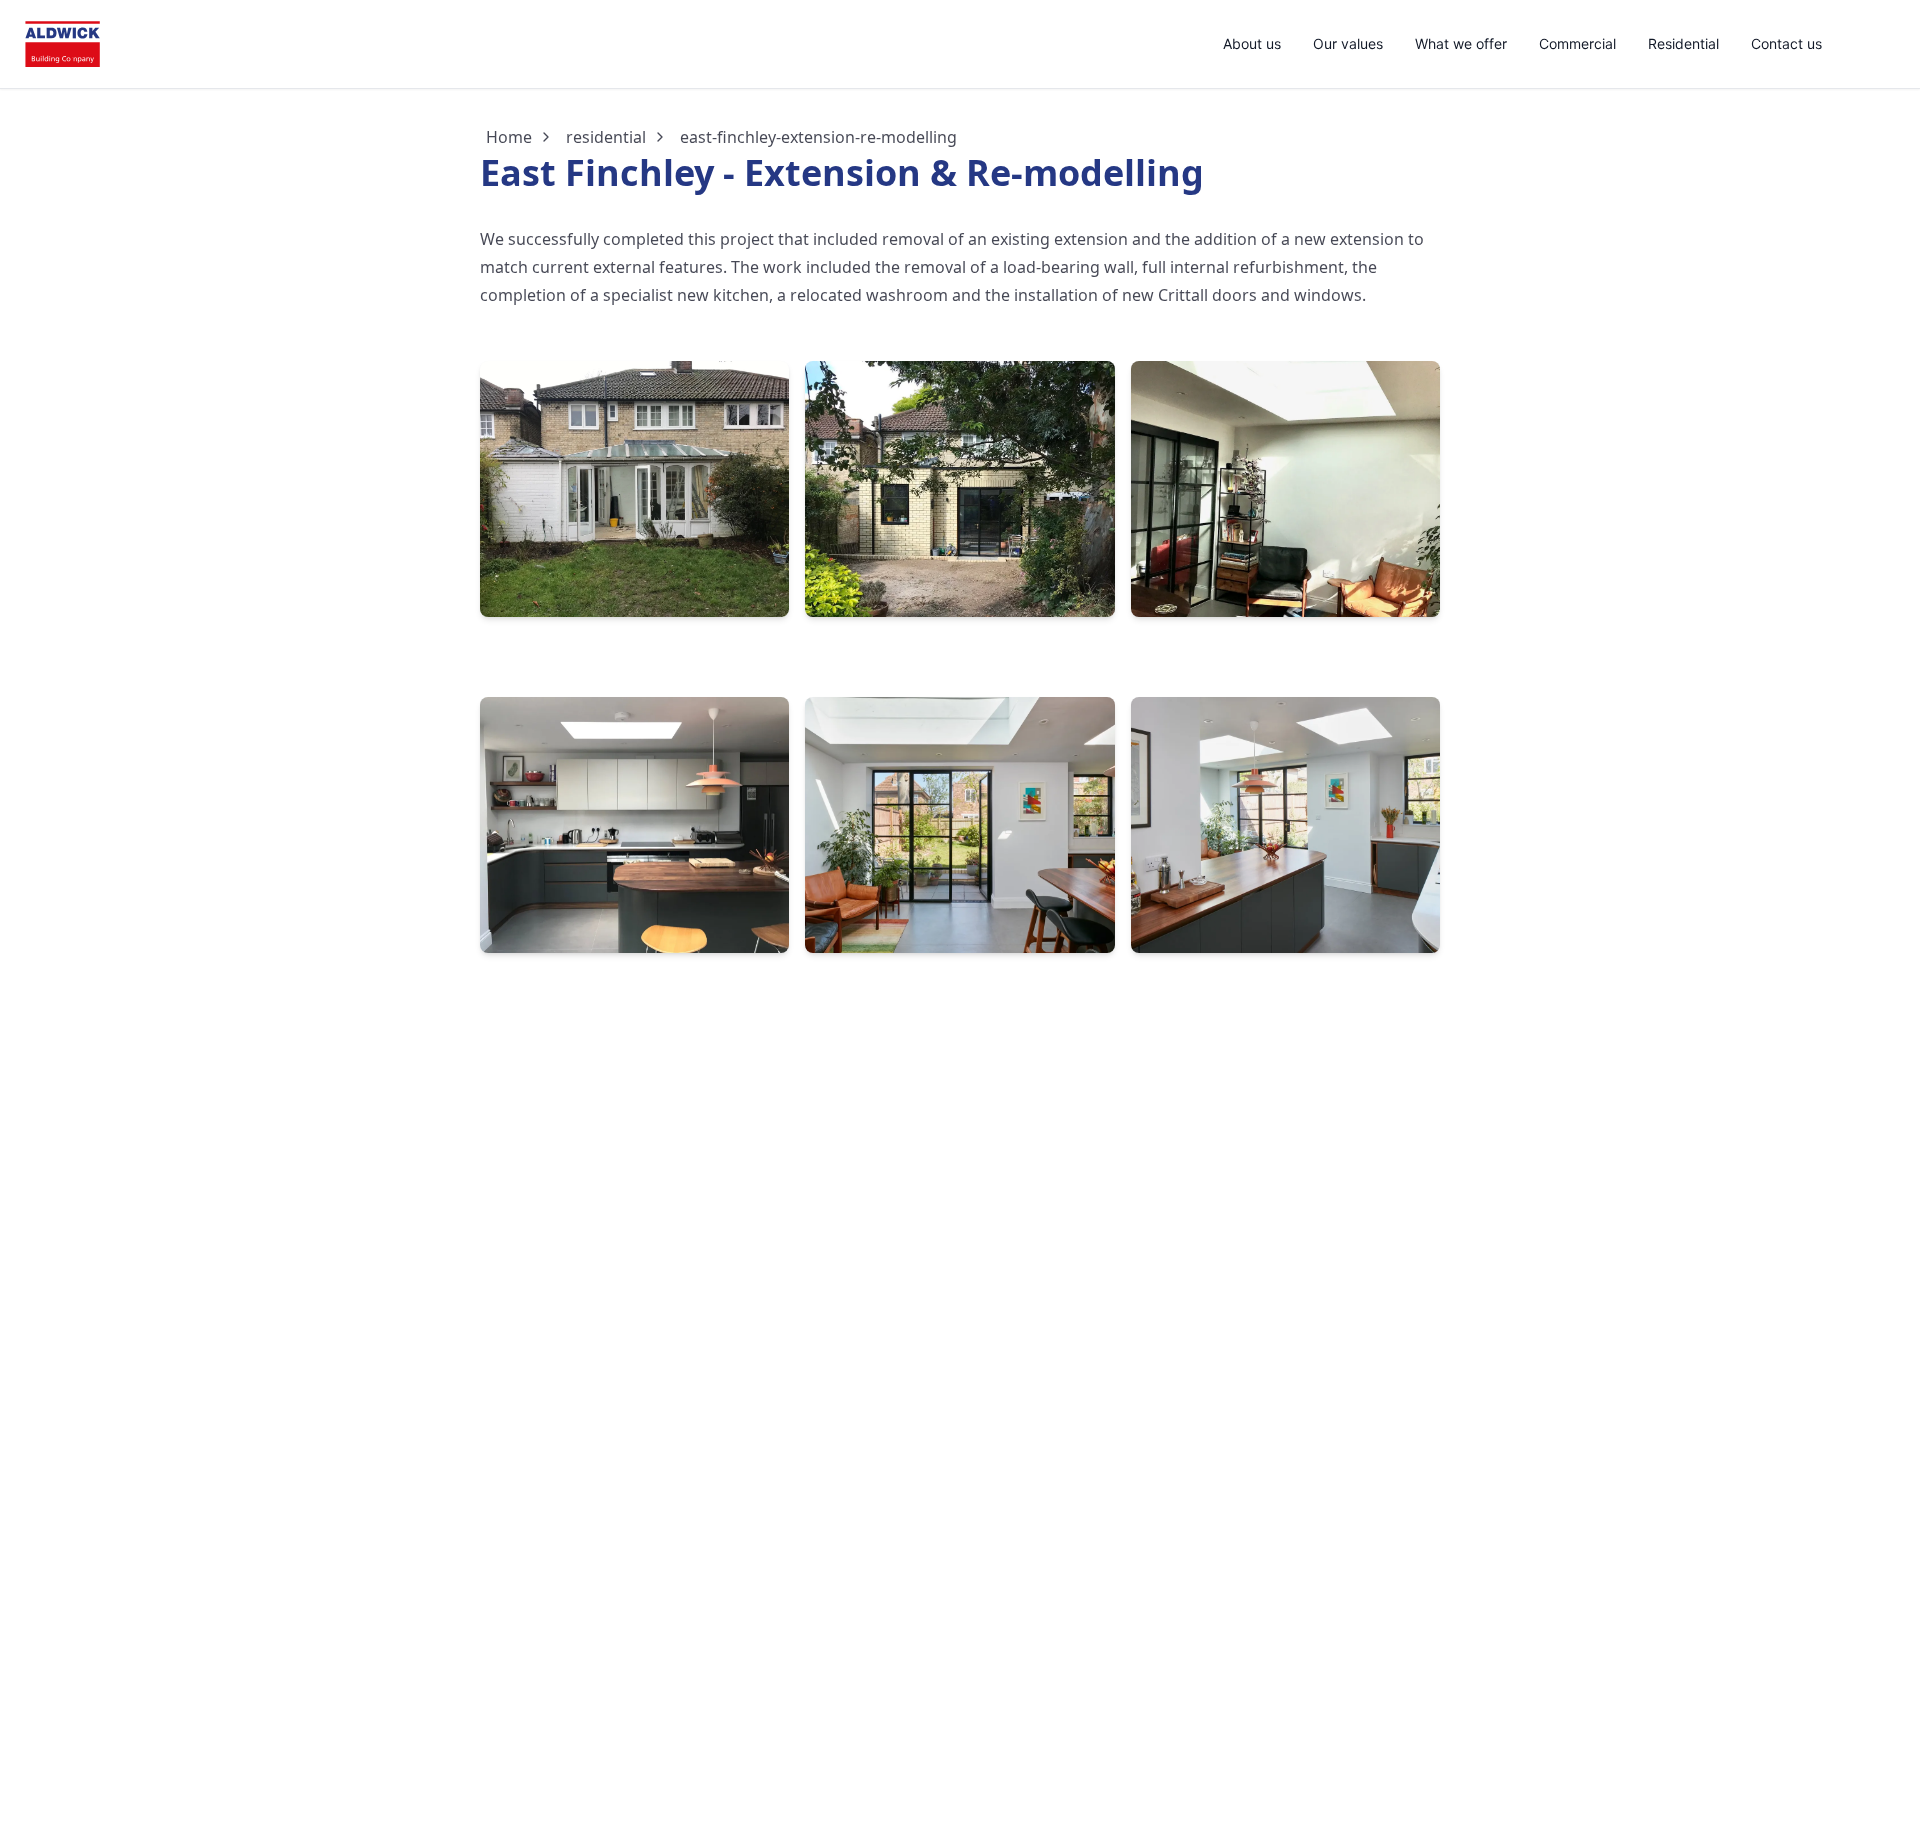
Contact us (1786, 43)
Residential (1683, 43)
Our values (1348, 43)
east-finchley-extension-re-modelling (818, 137)
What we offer (1461, 43)
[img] (62, 44)
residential (606, 137)
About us (1252, 43)
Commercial (1577, 43)
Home (509, 137)
